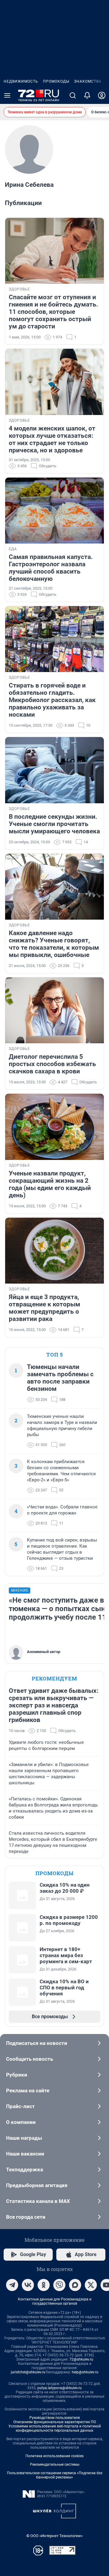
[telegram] (12, 2285)
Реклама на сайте (28, 2091)
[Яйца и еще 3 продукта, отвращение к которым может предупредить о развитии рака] (54, 1251)
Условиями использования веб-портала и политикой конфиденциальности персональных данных (55, 2428)
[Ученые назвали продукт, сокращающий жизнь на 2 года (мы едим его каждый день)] (54, 1127)
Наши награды (24, 2138)
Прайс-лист (20, 2106)
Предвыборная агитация (37, 2185)
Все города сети (26, 2217)
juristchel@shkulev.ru (28, 2372)
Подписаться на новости (37, 2043)
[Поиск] (73, 95)
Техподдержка (25, 2170)
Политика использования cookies (54, 2456)
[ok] (44, 2285)
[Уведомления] (87, 95)
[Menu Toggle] (7, 95)
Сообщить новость (30, 2059)
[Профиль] (102, 95)
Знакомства (88, 81)
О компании (21, 2122)
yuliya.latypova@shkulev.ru (59, 2388)
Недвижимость (21, 81)
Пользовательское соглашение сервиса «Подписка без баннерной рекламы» (55, 2475)
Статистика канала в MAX (38, 2201)
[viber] (59, 2285)
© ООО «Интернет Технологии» (54, 2536)
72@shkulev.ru (81, 2359)
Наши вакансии (25, 2154)
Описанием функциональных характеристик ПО (55, 2422)
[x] (91, 2285)
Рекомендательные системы (55, 2465)
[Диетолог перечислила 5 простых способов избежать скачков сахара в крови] (54, 1010)
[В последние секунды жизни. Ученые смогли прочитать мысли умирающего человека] (54, 770)
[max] (75, 2285)
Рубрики (17, 2075)
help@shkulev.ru (85, 2372)
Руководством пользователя (55, 2418)
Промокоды (56, 81)
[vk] (28, 2285)
